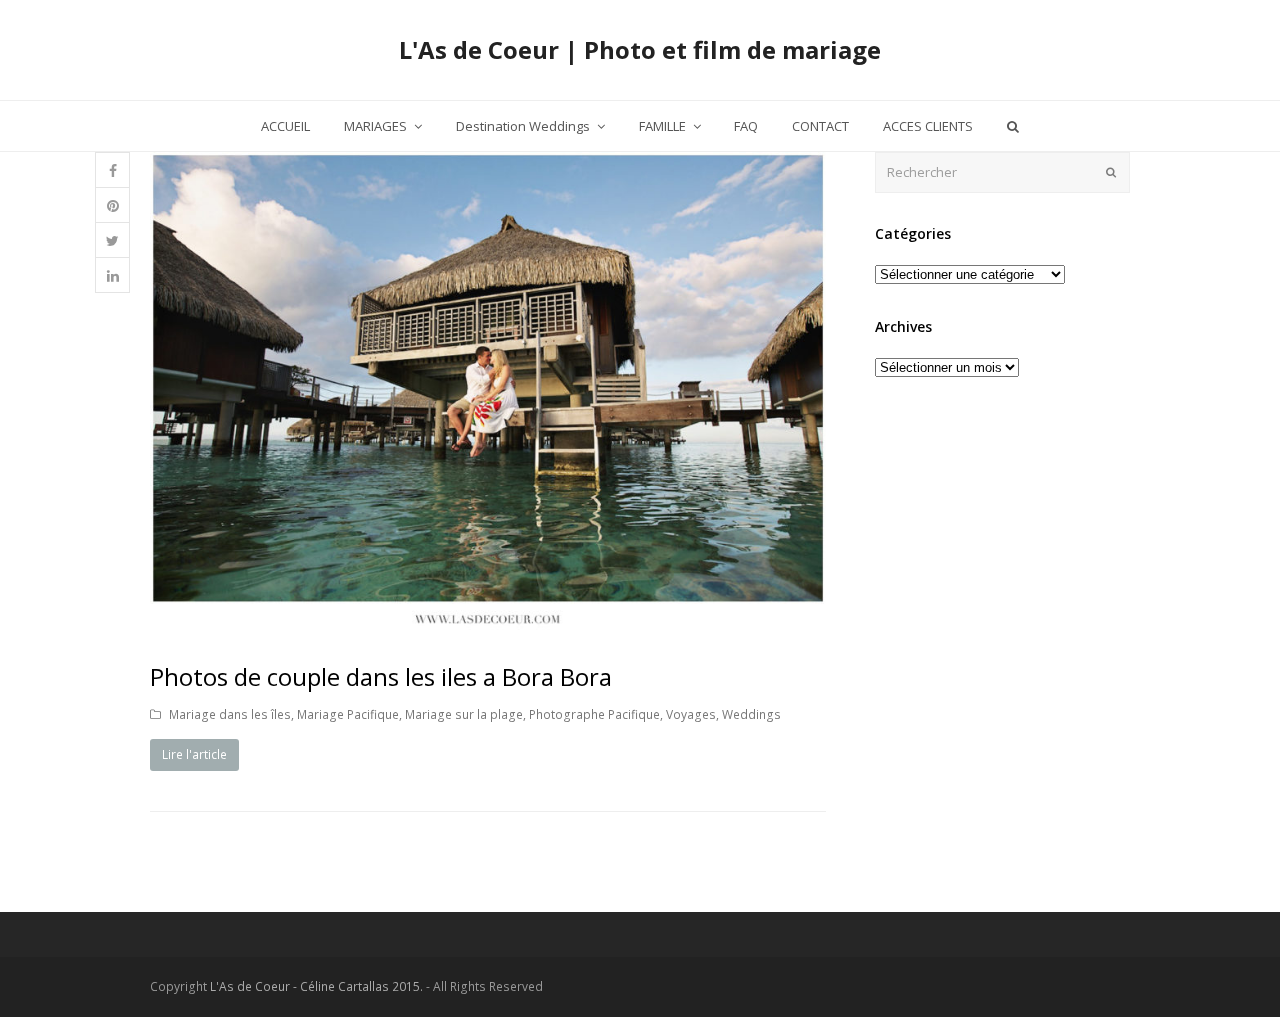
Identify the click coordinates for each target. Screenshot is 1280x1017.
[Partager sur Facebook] (112, 170)
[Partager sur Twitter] (112, 240)
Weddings (751, 714)
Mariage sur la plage (464, 714)
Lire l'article (194, 754)
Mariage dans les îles (230, 714)
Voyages (691, 714)
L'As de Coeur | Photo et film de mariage (640, 49)
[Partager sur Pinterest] (112, 205)
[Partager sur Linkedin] (112, 275)
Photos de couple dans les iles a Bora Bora (381, 676)
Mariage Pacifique (348, 714)
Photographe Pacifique (594, 714)
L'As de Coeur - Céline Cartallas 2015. (316, 986)
